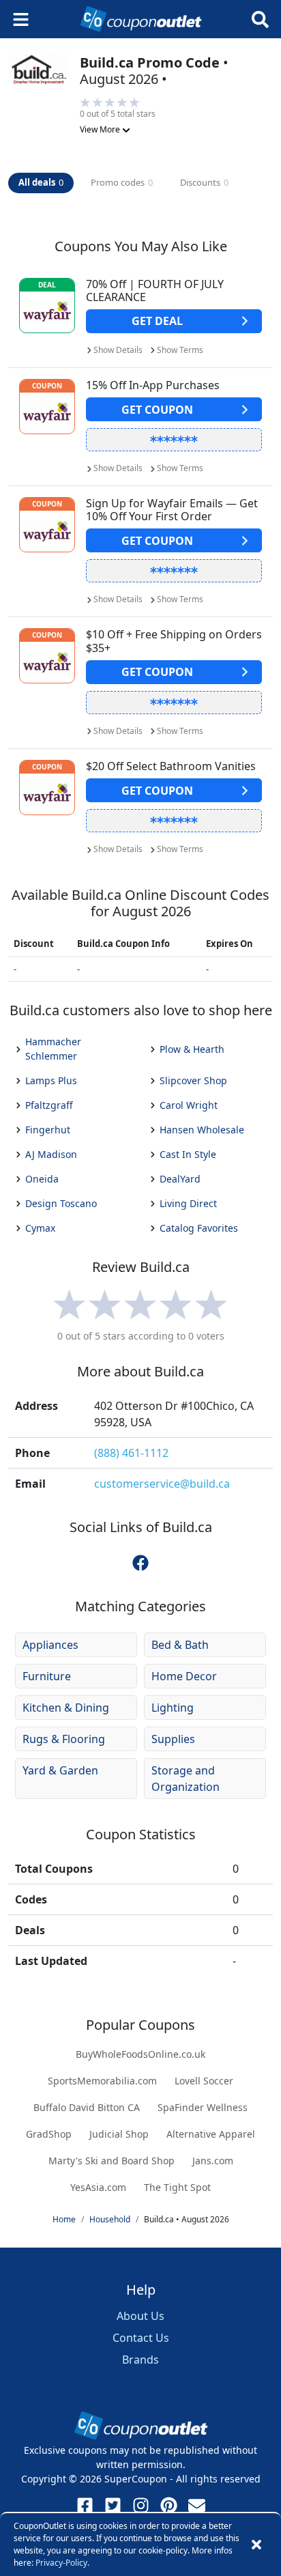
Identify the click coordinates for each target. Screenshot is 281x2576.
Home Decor (184, 1676)
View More (101, 129)
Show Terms (180, 350)
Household (110, 2219)
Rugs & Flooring (64, 1739)
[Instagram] (141, 2505)
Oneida (42, 1179)
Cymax (40, 1228)
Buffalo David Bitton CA (87, 2107)
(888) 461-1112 (131, 1453)
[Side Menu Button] (21, 19)
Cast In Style (188, 1154)
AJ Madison (51, 1154)
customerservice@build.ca (162, 1484)
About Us (140, 2316)
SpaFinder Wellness (203, 2107)
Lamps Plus (51, 1080)
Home (64, 2219)
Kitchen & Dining (66, 1708)
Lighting (173, 1708)
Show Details (118, 350)
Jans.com (213, 2161)
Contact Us (141, 2338)
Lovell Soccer (204, 2081)
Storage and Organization (186, 1779)
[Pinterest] (169, 2505)
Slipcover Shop (193, 1080)
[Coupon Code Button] (174, 440)
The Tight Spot (177, 2187)
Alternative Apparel (211, 2134)
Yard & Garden (60, 1770)
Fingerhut (48, 1130)
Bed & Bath (180, 1645)
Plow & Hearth (192, 1049)
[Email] (197, 2505)
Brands (140, 2360)
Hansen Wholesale (202, 1130)
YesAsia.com (98, 2187)
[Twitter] (113, 2505)
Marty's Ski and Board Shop (112, 2161)
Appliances (50, 1645)
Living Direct (188, 1203)
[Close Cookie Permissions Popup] (256, 2545)
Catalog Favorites (199, 1228)
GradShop (49, 2134)
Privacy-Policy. (62, 2563)
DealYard (180, 1179)
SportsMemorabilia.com (102, 2081)
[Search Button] (260, 19)
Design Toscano (61, 1203)
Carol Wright (189, 1105)
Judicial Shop (119, 2134)
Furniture (47, 1676)
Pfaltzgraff (49, 1105)
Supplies (173, 1739)
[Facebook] (85, 2505)
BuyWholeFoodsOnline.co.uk (140, 2054)
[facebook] (140, 1562)
